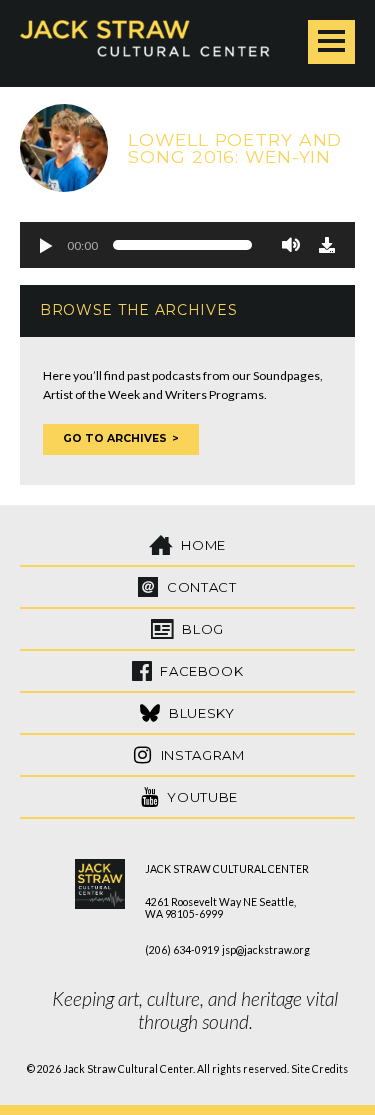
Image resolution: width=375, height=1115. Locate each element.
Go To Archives (115, 438)
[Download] (327, 245)
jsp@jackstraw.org (266, 950)
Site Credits (319, 1069)
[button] (45, 245)
